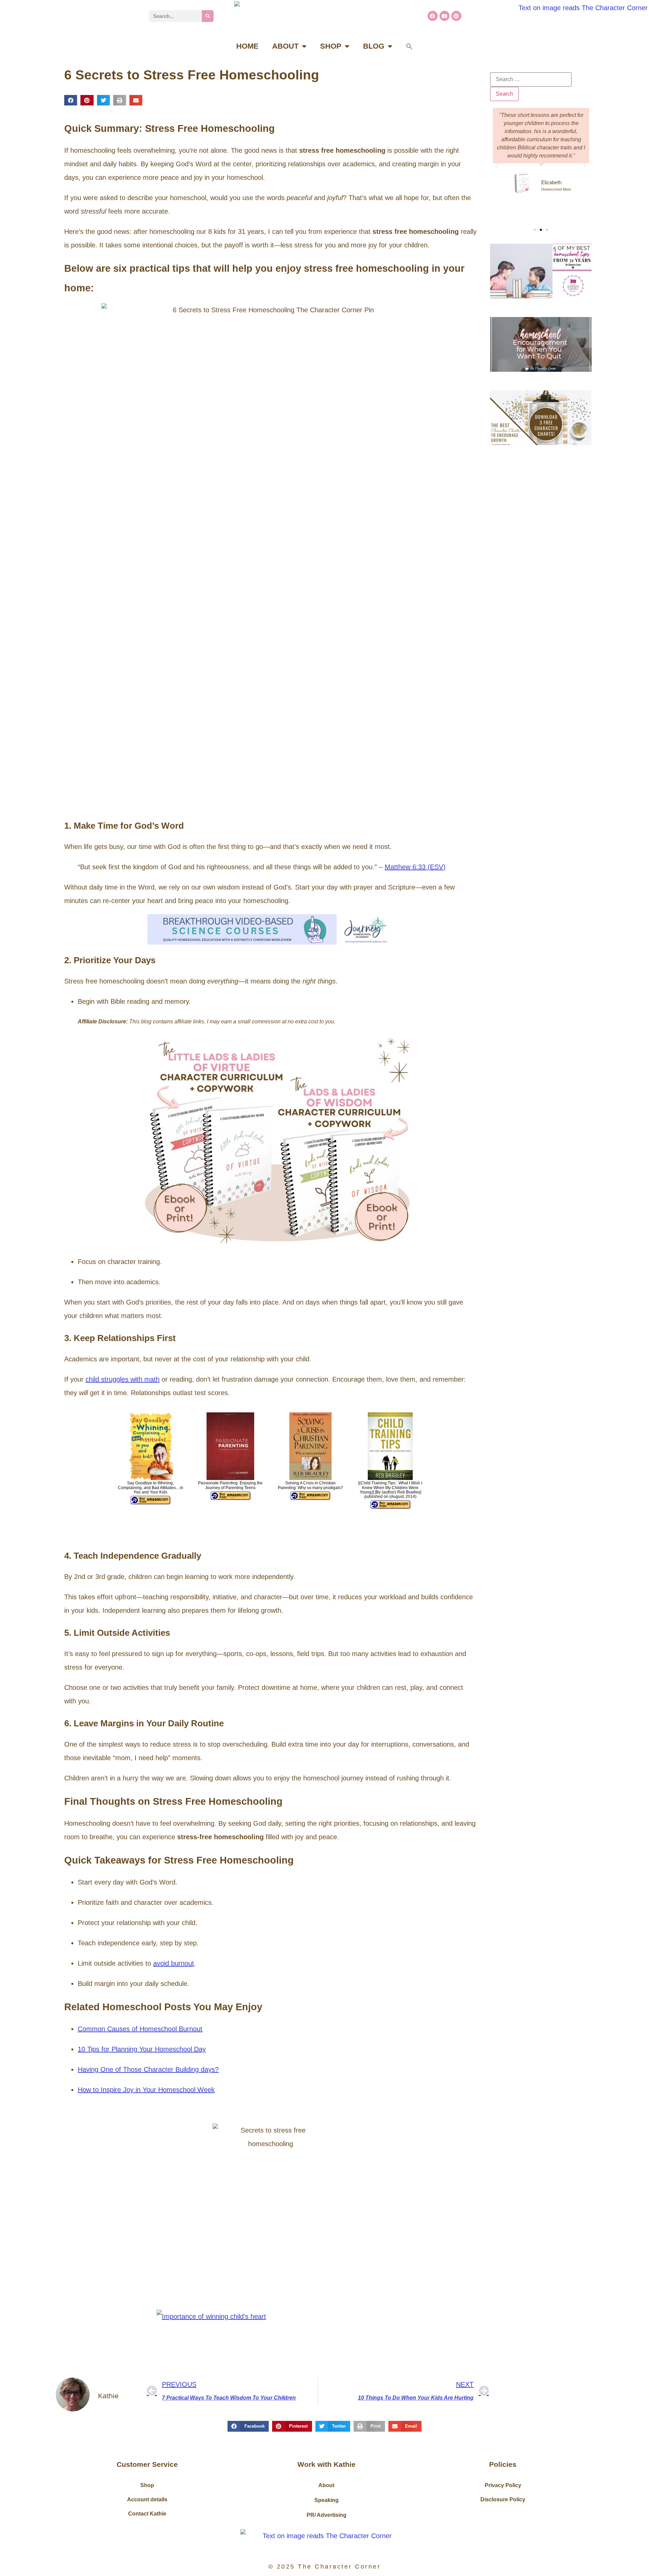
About (326, 2485)
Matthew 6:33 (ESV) (415, 867)
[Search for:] (531, 79)
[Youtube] (444, 16)
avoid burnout (174, 1963)
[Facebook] (433, 16)
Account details (147, 2499)
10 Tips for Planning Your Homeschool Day (142, 2049)
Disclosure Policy (503, 2499)
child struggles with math (123, 1379)
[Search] (208, 16)
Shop (147, 2485)
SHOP (331, 46)
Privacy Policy (503, 2485)
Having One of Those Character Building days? (148, 2069)
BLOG (374, 46)
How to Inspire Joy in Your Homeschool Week (146, 2090)
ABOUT (285, 46)
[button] (409, 46)
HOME (247, 46)
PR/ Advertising (327, 2515)
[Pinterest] (456, 16)
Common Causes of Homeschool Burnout (140, 2029)
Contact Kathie (147, 2514)
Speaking (327, 2500)
